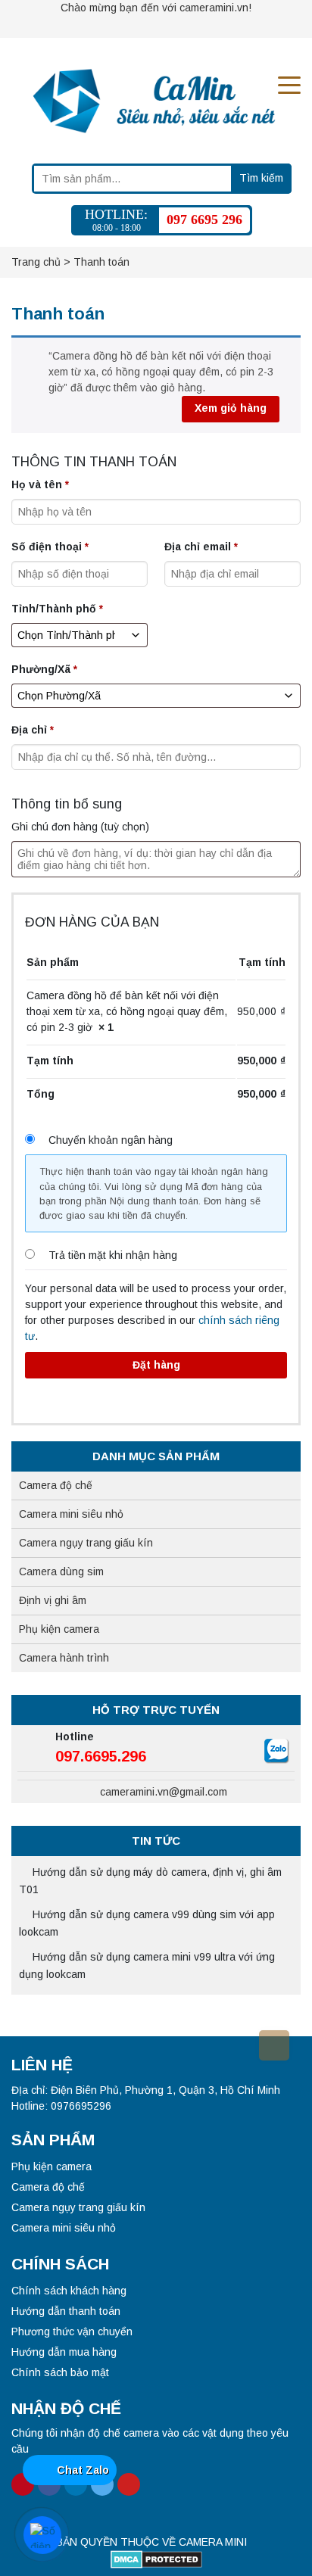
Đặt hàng (156, 1365)
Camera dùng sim (61, 1571)
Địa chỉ (33, 730)
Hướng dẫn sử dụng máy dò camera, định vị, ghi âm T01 (150, 1881)
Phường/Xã (44, 669)
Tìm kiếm (261, 178)
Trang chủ (36, 262)
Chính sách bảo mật (60, 2372)
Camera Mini (213, 2542)
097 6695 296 (204, 220)
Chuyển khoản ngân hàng (111, 1140)
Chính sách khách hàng (69, 2291)
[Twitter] (181, 26)
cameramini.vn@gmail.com (162, 1792)
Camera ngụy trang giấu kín (86, 1543)
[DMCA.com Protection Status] (156, 2559)
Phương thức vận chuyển (72, 2331)
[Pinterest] (101, 26)
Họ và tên (40, 484)
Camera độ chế (56, 1485)
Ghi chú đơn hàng (80, 827)
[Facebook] (128, 26)
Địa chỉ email (201, 547)
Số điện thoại (50, 547)
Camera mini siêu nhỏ (71, 1514)
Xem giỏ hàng (231, 408)
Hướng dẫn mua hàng (64, 2352)
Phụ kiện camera (59, 1629)
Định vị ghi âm (53, 1600)
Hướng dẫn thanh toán (66, 2311)
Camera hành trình (64, 1658)
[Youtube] (207, 26)
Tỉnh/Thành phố (57, 609)
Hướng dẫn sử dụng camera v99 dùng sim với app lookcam (147, 1923)
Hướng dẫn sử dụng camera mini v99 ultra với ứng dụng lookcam (147, 1965)
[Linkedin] (154, 26)
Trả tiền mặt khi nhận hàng (113, 1255)
